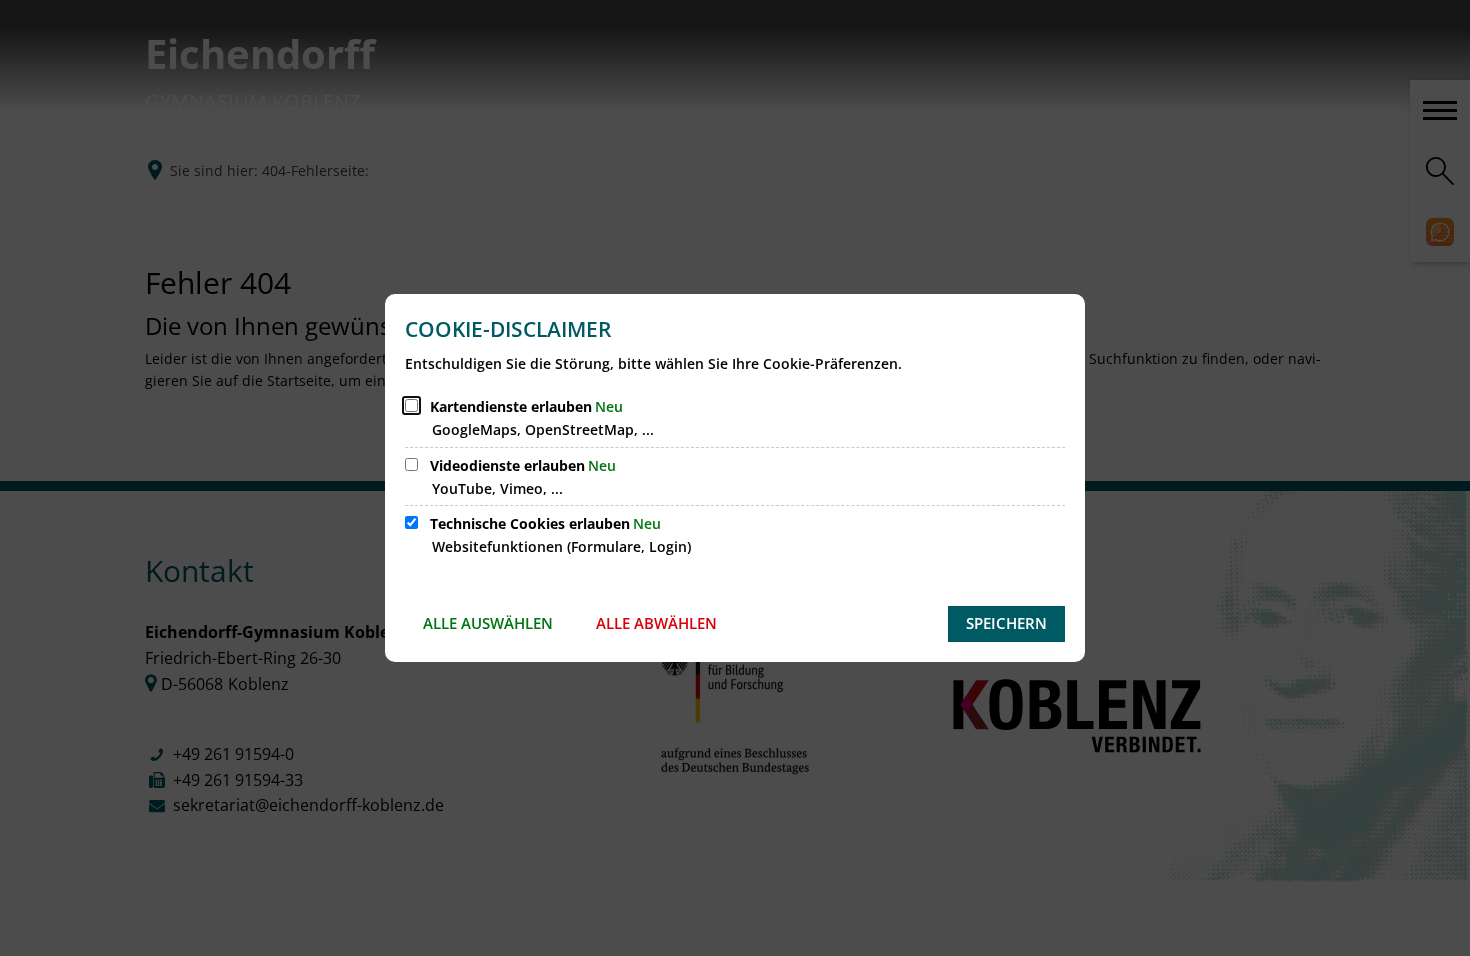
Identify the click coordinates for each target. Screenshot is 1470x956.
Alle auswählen (488, 623)
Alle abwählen (656, 623)
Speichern (1006, 623)
